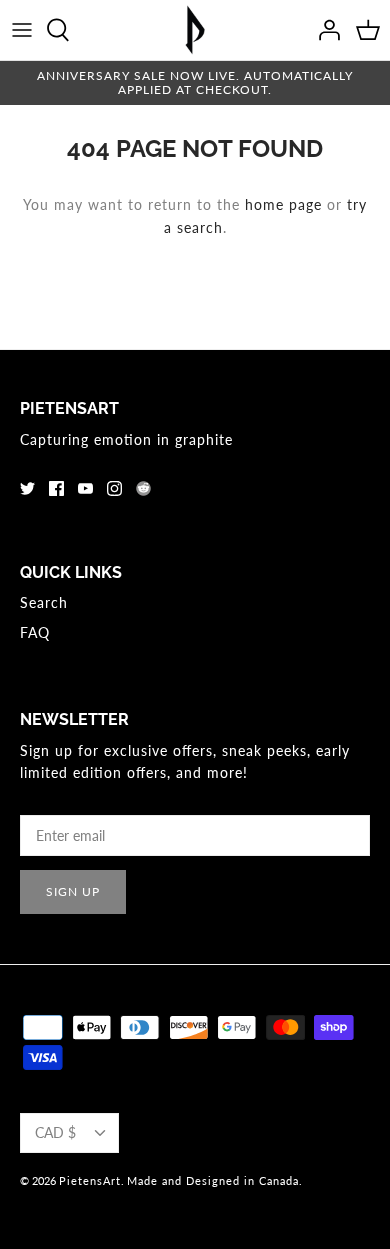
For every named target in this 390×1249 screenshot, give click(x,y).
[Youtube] (85, 488)
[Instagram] (114, 488)
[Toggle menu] (22, 30)
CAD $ (55, 1132)
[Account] (324, 30)
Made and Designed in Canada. (215, 1180)
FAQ (35, 632)
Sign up (73, 891)
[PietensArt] (195, 30)
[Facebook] (56, 488)
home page (283, 204)
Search (44, 602)
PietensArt (90, 1180)
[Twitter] (27, 488)
